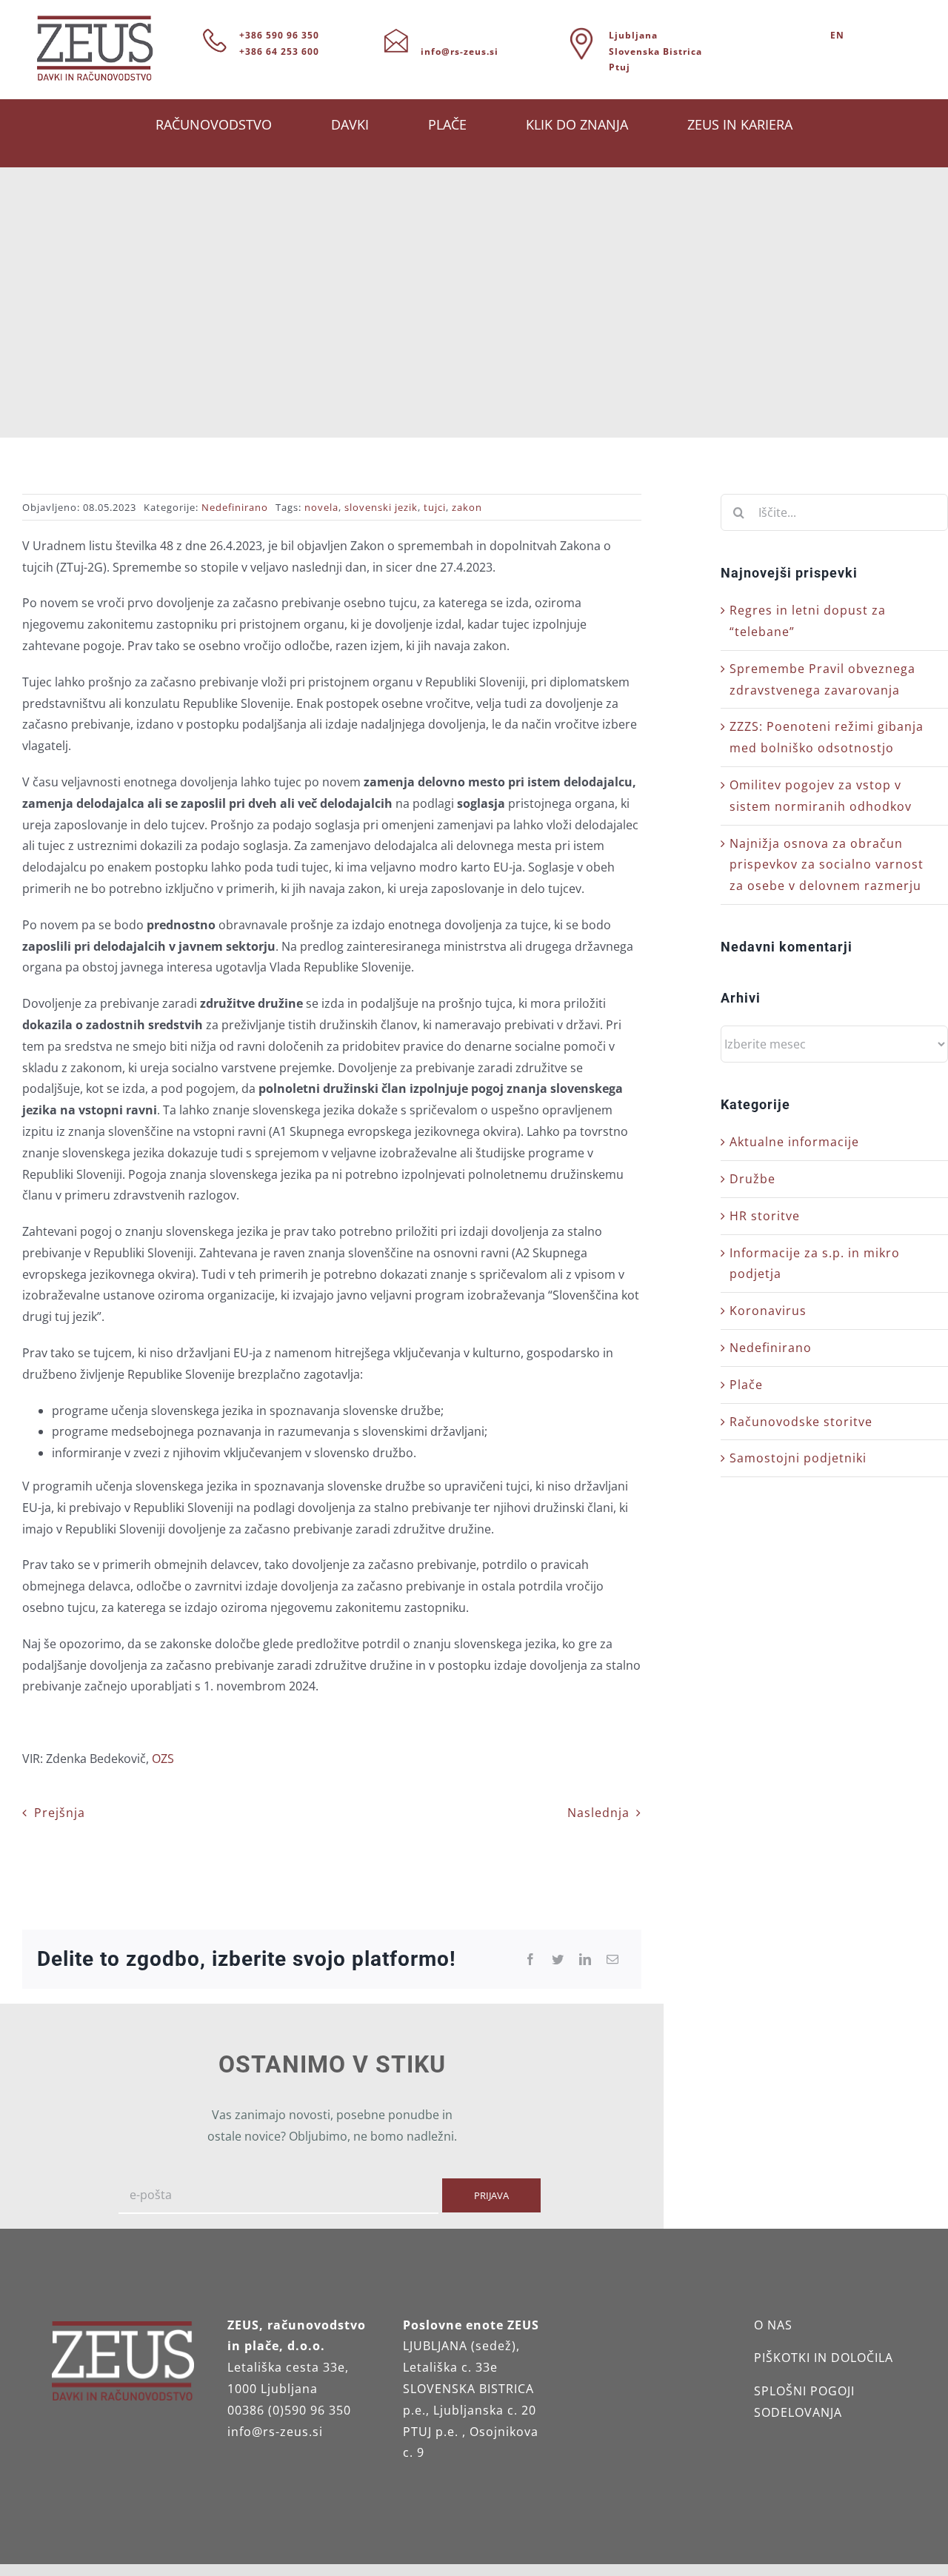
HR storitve (765, 1216)
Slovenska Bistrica (655, 51)
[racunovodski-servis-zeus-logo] (95, 21)
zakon (467, 507)
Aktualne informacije (794, 1142)
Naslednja (598, 1813)
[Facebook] (531, 1960)
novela (321, 507)
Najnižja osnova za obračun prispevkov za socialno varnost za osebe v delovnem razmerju (827, 865)
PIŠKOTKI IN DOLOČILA (824, 2358)
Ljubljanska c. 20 (485, 2410)
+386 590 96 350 (279, 35)
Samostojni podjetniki (798, 1458)
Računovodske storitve (801, 1422)
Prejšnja (60, 1813)
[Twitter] (558, 1960)
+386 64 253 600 (279, 51)
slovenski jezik (381, 507)
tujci (435, 507)
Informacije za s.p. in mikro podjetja (815, 1264)
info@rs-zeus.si (460, 51)
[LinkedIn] (585, 1960)
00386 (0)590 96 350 (289, 2410)
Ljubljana (633, 35)
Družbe (752, 1179)
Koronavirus (768, 1311)
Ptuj (620, 67)
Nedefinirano (235, 507)
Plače (746, 1385)
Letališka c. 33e (450, 2367)
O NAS (773, 2325)
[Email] (613, 1960)
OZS (163, 1759)
